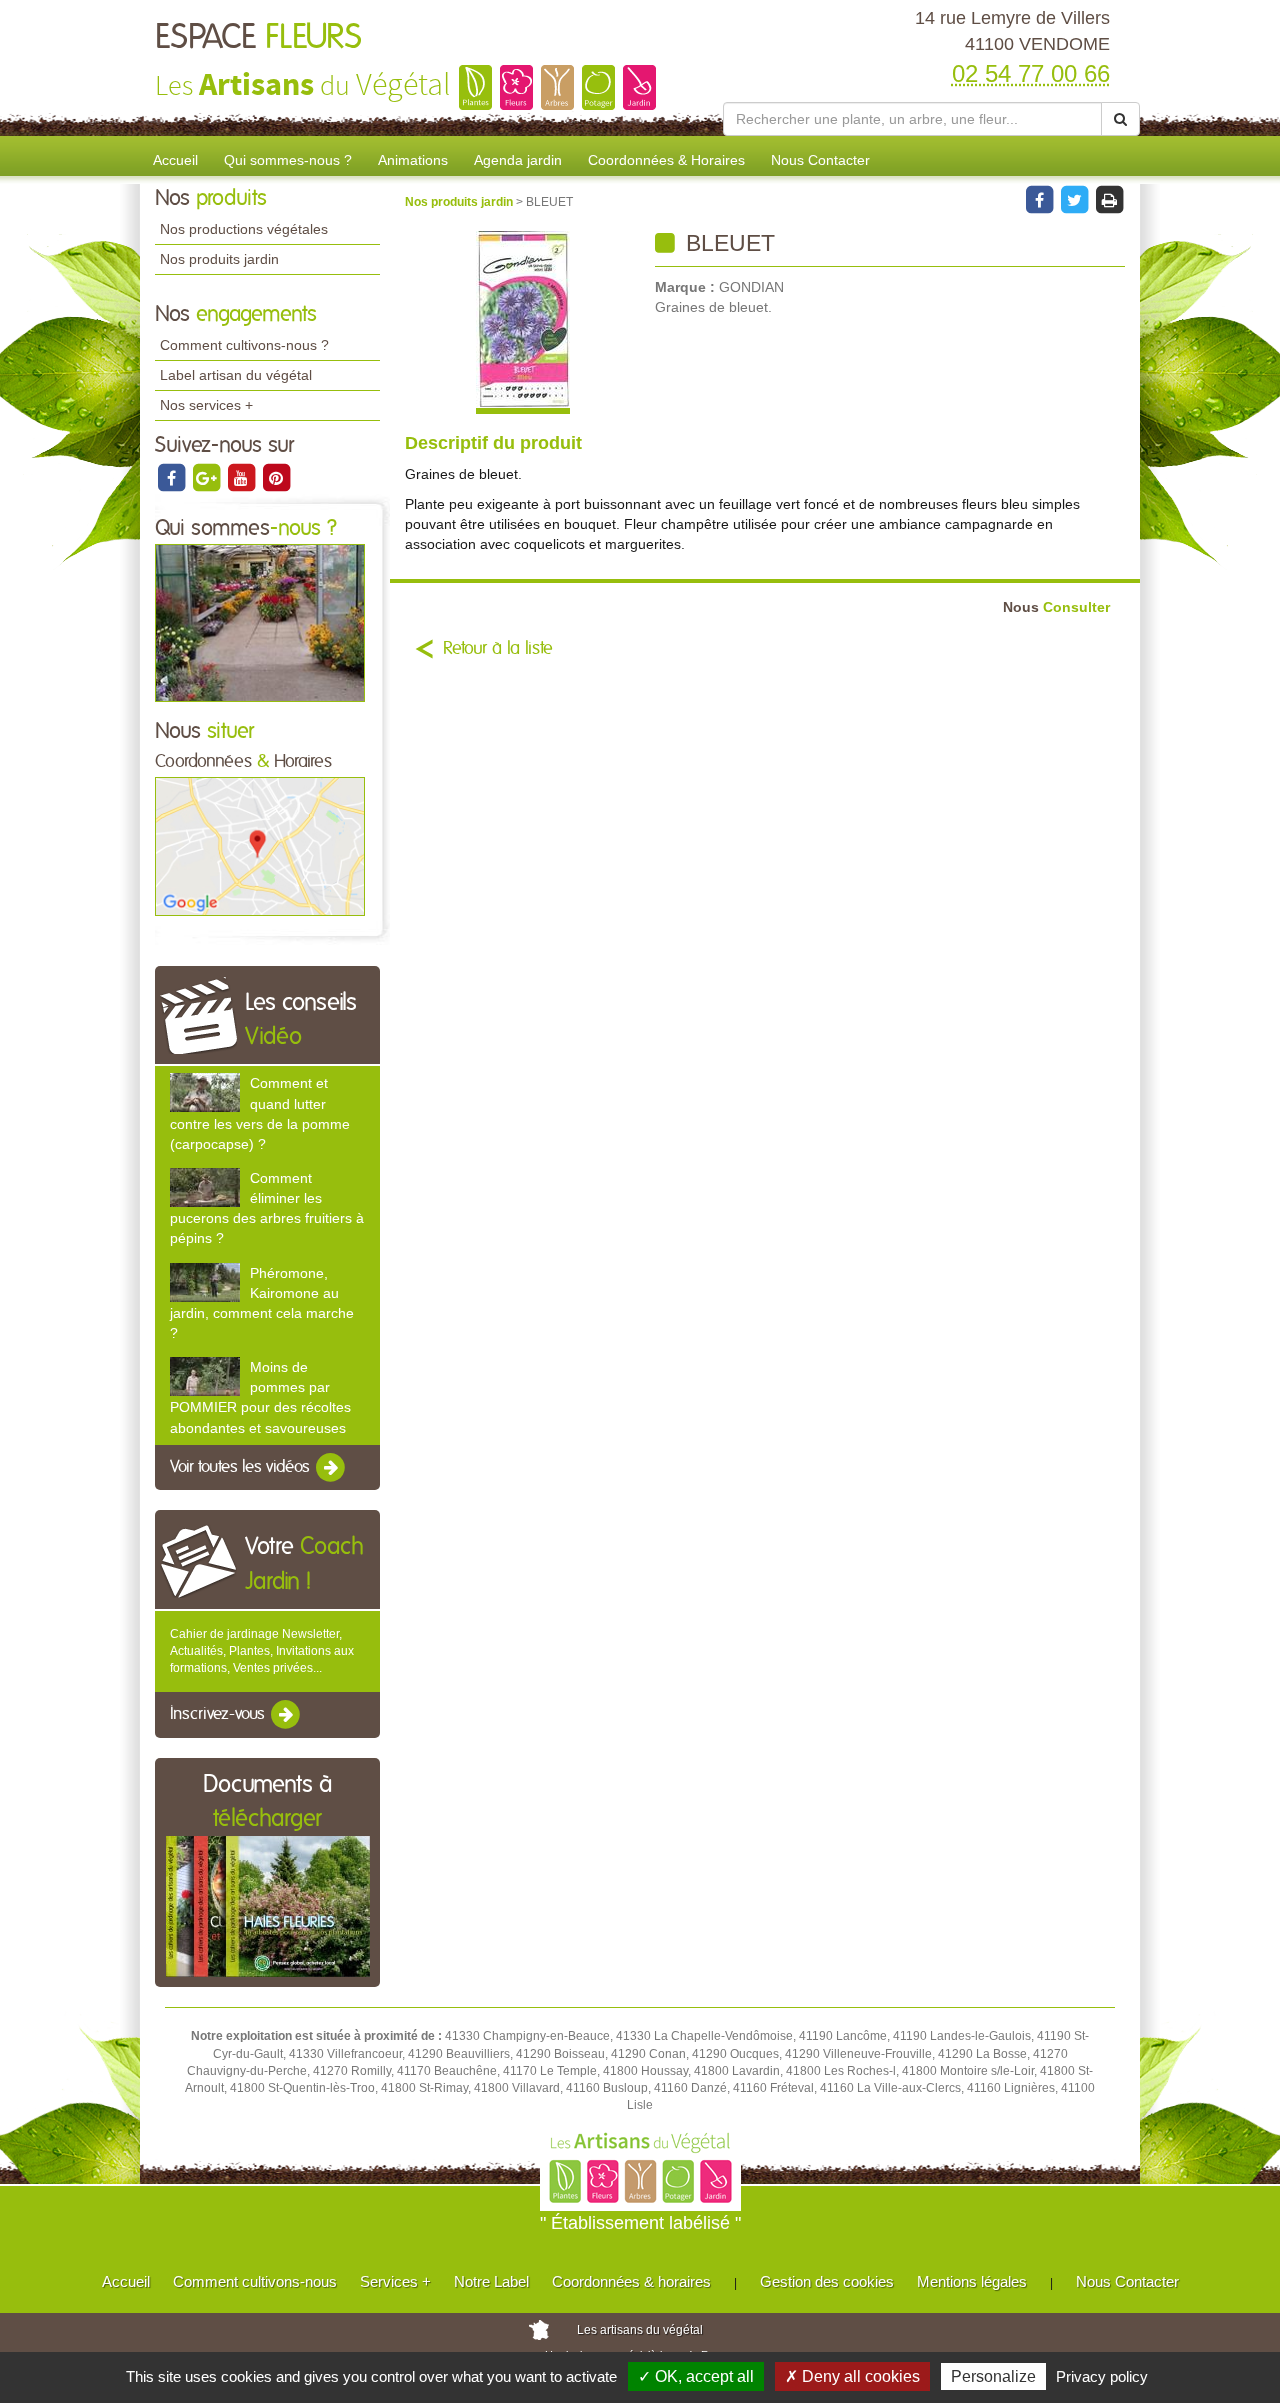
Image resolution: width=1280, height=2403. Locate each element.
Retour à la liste (498, 649)
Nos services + (206, 405)
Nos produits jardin (219, 259)
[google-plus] (207, 477)
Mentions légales (972, 2281)
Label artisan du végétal (236, 375)
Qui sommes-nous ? (288, 160)
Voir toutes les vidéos (242, 1467)
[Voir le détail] (205, 1092)
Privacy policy (1102, 2376)
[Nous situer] (260, 846)
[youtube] (242, 477)
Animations (413, 160)
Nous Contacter (820, 160)
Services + (395, 2281)
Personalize (993, 2376)
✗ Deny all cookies (852, 2376)
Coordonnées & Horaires (666, 160)
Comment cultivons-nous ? (244, 345)
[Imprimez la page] (1109, 199)
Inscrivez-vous (219, 1715)
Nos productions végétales (244, 229)
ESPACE (258, 38)
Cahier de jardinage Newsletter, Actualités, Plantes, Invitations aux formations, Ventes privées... (262, 1651)
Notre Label (491, 2281)
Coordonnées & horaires (631, 2281)
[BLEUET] (522, 322)
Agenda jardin (518, 160)
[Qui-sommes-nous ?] (260, 622)
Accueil (175, 160)
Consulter (1056, 607)
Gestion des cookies (827, 2281)
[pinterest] (276, 477)
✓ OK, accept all (696, 2376)
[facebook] (172, 477)
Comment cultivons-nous (255, 2281)
